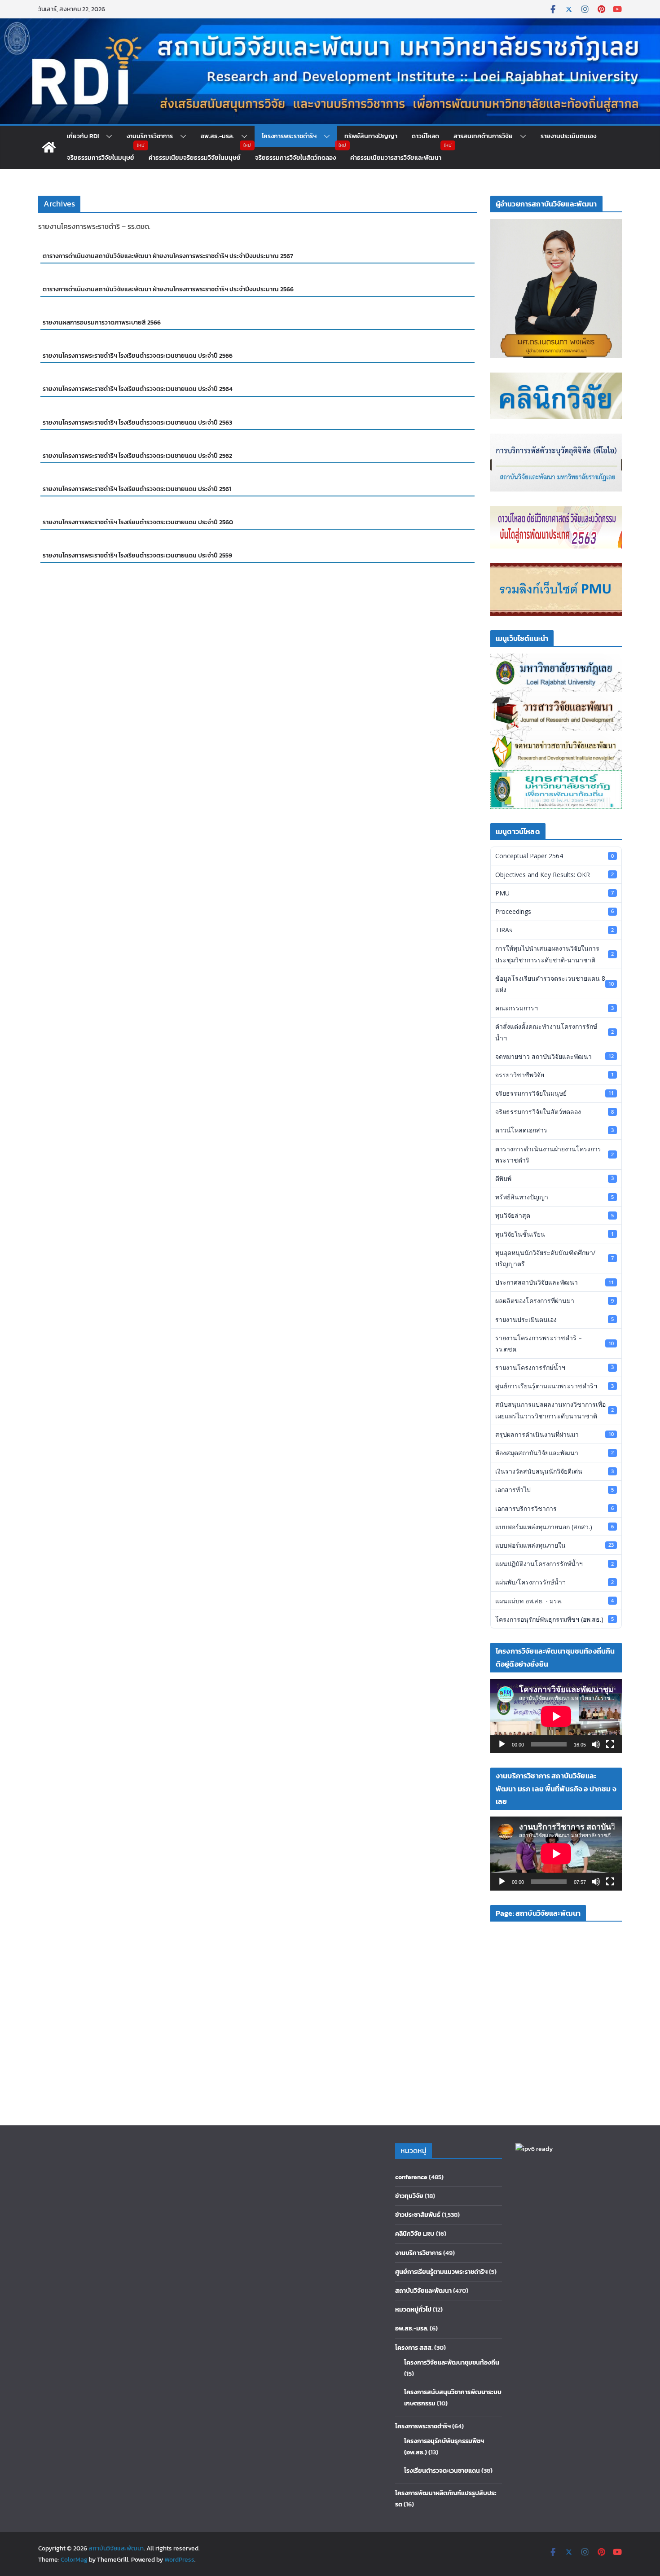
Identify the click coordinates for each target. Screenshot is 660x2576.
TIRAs (554, 930)
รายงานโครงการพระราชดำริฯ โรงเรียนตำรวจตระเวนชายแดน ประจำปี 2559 (137, 555)
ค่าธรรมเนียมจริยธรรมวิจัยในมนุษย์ (195, 158)
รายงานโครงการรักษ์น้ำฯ (554, 1367)
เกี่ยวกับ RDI (83, 136)
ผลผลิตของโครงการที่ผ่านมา (554, 1301)
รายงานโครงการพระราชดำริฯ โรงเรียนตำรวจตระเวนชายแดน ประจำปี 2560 (138, 522)
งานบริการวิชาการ (150, 136)
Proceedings (554, 911)
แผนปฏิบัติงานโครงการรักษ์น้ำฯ (554, 1564)
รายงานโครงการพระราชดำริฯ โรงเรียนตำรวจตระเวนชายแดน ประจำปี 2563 (137, 423)
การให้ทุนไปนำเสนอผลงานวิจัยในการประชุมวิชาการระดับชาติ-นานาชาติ (554, 954)
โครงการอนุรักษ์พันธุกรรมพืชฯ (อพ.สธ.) (554, 1619)
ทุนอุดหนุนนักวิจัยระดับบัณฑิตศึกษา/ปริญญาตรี (554, 1258)
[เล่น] (502, 1744)
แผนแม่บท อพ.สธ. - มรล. (554, 1601)
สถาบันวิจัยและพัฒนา (423, 2291)
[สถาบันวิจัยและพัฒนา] (330, 25)
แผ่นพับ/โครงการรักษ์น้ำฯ (554, 1582)
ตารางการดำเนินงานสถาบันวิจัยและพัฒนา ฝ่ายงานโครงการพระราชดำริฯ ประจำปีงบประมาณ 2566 (168, 289)
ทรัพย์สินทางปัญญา (371, 136)
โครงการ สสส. (414, 2348)
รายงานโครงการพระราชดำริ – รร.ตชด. (554, 1343)
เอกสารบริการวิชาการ (554, 1508)
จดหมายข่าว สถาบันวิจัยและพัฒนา (554, 1056)
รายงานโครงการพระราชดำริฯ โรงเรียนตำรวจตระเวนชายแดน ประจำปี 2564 (138, 389)
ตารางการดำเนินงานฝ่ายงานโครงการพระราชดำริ (554, 1154)
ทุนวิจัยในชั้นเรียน (554, 1234)
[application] (556, 1716)
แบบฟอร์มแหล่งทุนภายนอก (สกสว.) (554, 1527)
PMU (554, 893)
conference (411, 2177)
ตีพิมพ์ (554, 1178)
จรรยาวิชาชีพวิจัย (554, 1075)
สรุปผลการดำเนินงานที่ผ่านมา (554, 1434)
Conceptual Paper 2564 (554, 856)
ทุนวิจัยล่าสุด (554, 1215)
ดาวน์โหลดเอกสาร (554, 1130)
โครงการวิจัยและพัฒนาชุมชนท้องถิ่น (452, 2363)
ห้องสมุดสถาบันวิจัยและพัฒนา (554, 1453)
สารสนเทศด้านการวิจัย (483, 136)
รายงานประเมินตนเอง (568, 136)
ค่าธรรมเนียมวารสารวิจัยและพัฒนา (396, 158)
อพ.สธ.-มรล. (217, 136)
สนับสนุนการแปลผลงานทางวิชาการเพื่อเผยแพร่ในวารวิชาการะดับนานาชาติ (554, 1410)
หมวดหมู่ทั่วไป (413, 2310)
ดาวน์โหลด (425, 136)
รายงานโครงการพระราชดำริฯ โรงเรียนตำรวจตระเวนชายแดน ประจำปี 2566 (138, 356)
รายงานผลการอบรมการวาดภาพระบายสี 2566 (102, 323)
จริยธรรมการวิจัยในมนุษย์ (101, 158)
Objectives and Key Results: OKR (554, 875)
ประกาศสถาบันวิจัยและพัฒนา (554, 1282)
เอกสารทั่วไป (554, 1490)
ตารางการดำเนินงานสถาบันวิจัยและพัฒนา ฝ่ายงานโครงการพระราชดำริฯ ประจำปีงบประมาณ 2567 (168, 256)
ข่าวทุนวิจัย (409, 2196)
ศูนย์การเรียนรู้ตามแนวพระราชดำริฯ (554, 1386)
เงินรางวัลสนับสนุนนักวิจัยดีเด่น (554, 1471)
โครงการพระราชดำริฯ (289, 136)
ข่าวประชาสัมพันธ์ (418, 2215)
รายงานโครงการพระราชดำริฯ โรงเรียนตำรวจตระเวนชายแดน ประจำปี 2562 (137, 456)
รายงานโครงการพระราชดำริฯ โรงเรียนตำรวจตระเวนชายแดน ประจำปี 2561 (137, 489)
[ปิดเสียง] (596, 1744)
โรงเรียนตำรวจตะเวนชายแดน (442, 2471)
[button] (106, 136)
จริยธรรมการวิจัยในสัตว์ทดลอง (295, 158)
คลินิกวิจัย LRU (415, 2234)
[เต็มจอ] (610, 1744)
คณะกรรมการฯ (554, 1008)
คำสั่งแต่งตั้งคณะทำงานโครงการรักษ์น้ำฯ (554, 1032)
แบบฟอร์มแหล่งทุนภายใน (554, 1545)
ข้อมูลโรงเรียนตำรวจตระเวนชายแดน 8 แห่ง (554, 984)
